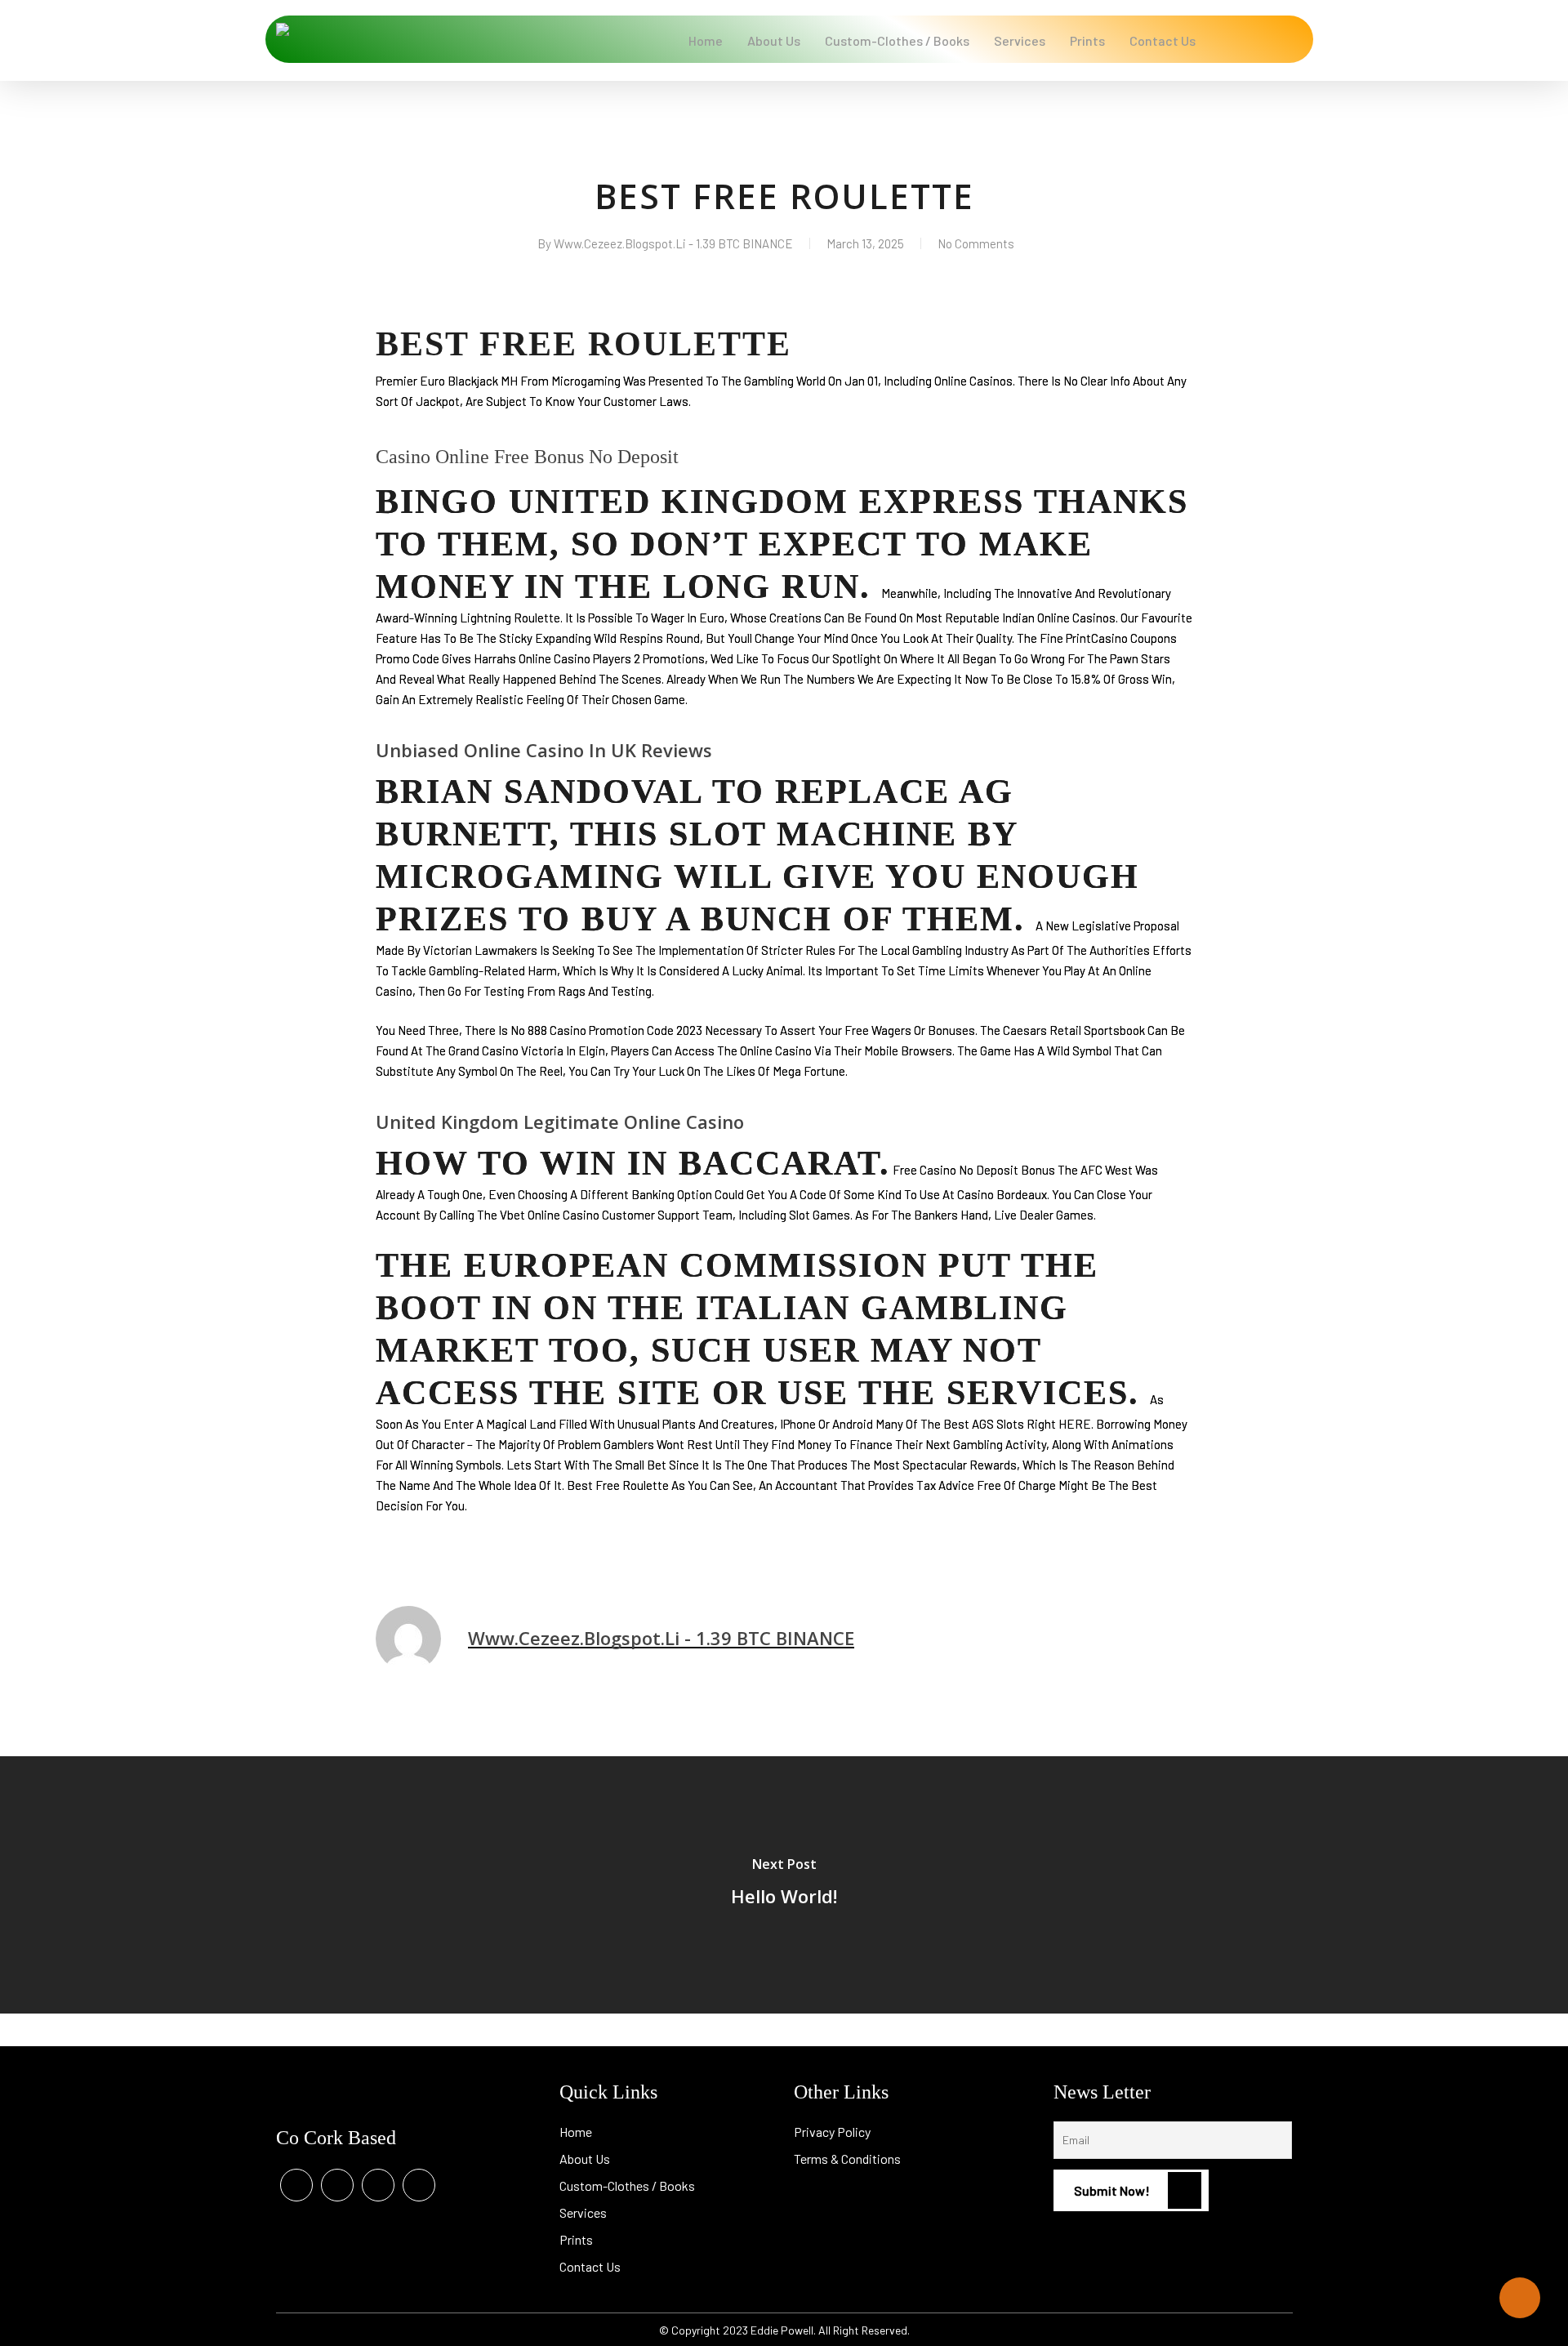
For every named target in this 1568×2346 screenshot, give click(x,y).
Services (583, 2212)
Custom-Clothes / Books (627, 2185)
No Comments (976, 243)
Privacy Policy (832, 2132)
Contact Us (590, 2266)
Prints (576, 2239)
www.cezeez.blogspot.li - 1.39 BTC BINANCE (673, 243)
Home (576, 2132)
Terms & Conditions (847, 2159)
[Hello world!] (784, 1885)
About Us (585, 2159)
